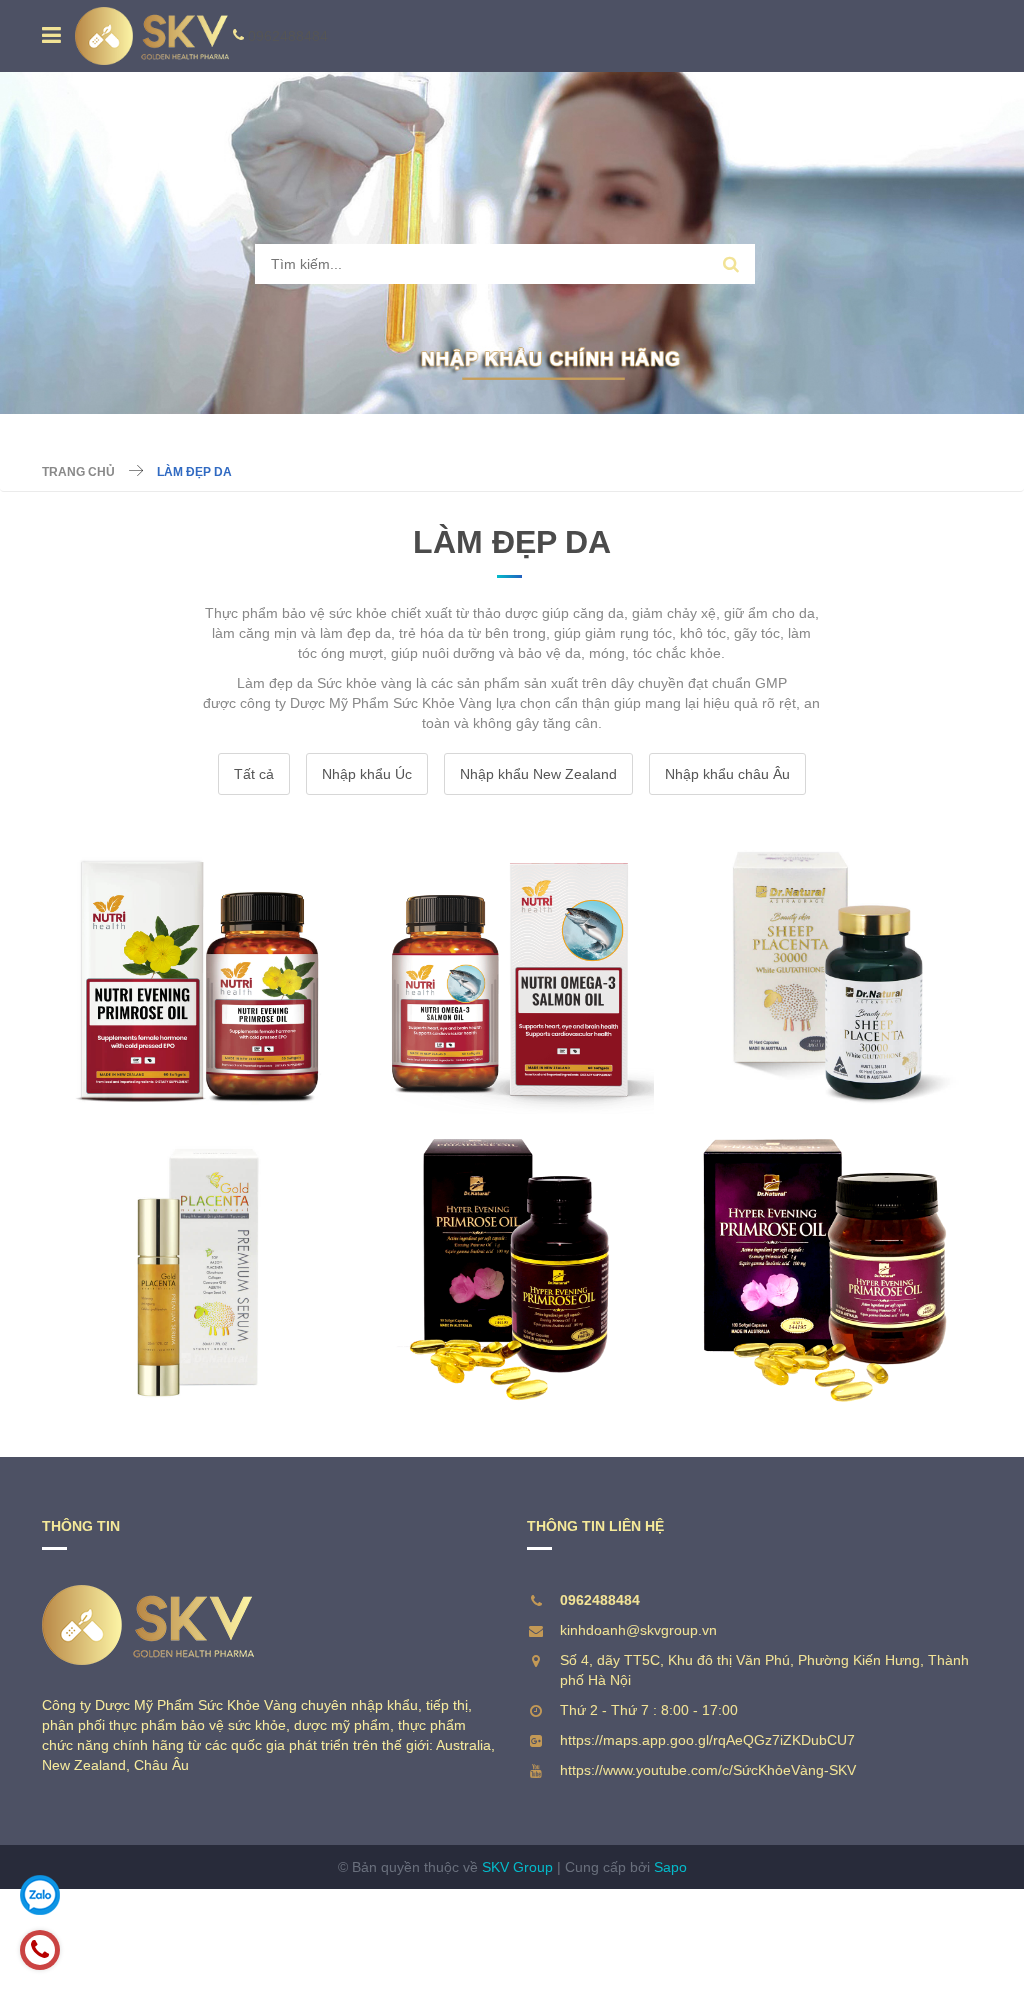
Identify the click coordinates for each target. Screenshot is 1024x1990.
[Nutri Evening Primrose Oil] (198, 971)
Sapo (670, 1867)
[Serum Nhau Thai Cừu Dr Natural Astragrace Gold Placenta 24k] (198, 1269)
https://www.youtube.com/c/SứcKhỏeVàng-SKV (708, 1770)
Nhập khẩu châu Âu (727, 774)
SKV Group (517, 1867)
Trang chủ (78, 472)
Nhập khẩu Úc (367, 774)
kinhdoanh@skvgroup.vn (638, 1630)
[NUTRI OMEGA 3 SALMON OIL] (511, 971)
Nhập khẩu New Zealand (538, 774)
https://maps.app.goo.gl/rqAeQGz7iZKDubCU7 (707, 1740)
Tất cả (254, 774)
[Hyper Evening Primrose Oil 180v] (825, 1269)
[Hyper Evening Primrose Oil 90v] (511, 1269)
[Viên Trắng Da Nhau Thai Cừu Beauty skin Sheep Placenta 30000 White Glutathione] (825, 971)
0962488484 (288, 36)
